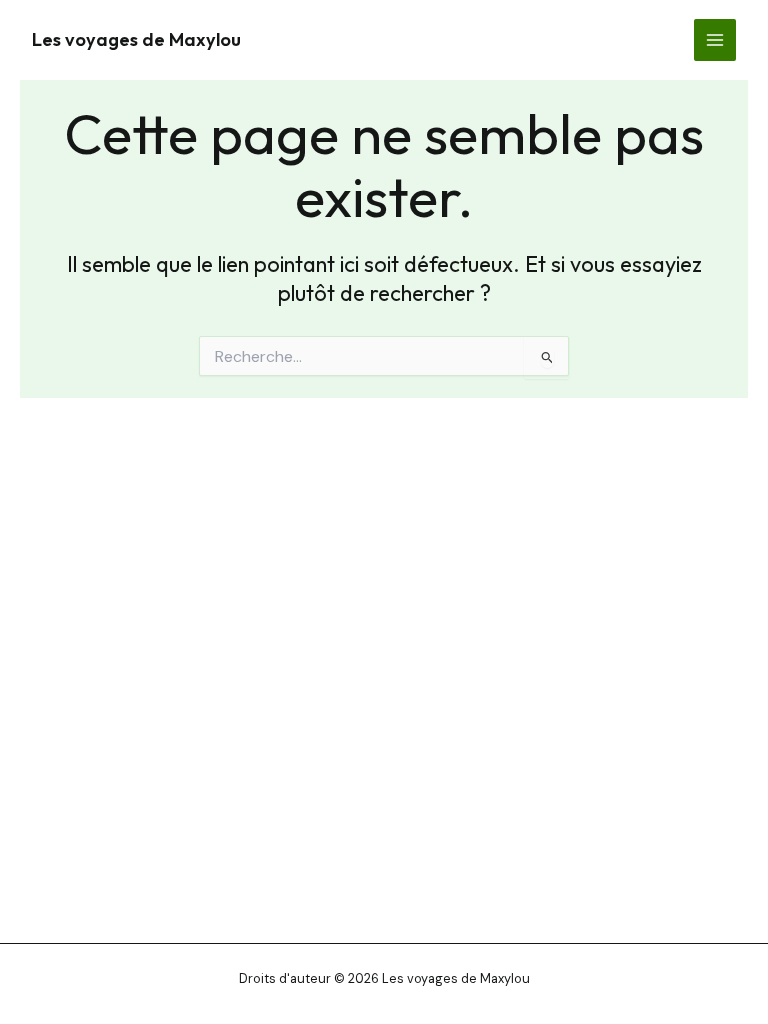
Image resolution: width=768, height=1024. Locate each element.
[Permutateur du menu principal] (715, 40)
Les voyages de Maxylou (136, 39)
